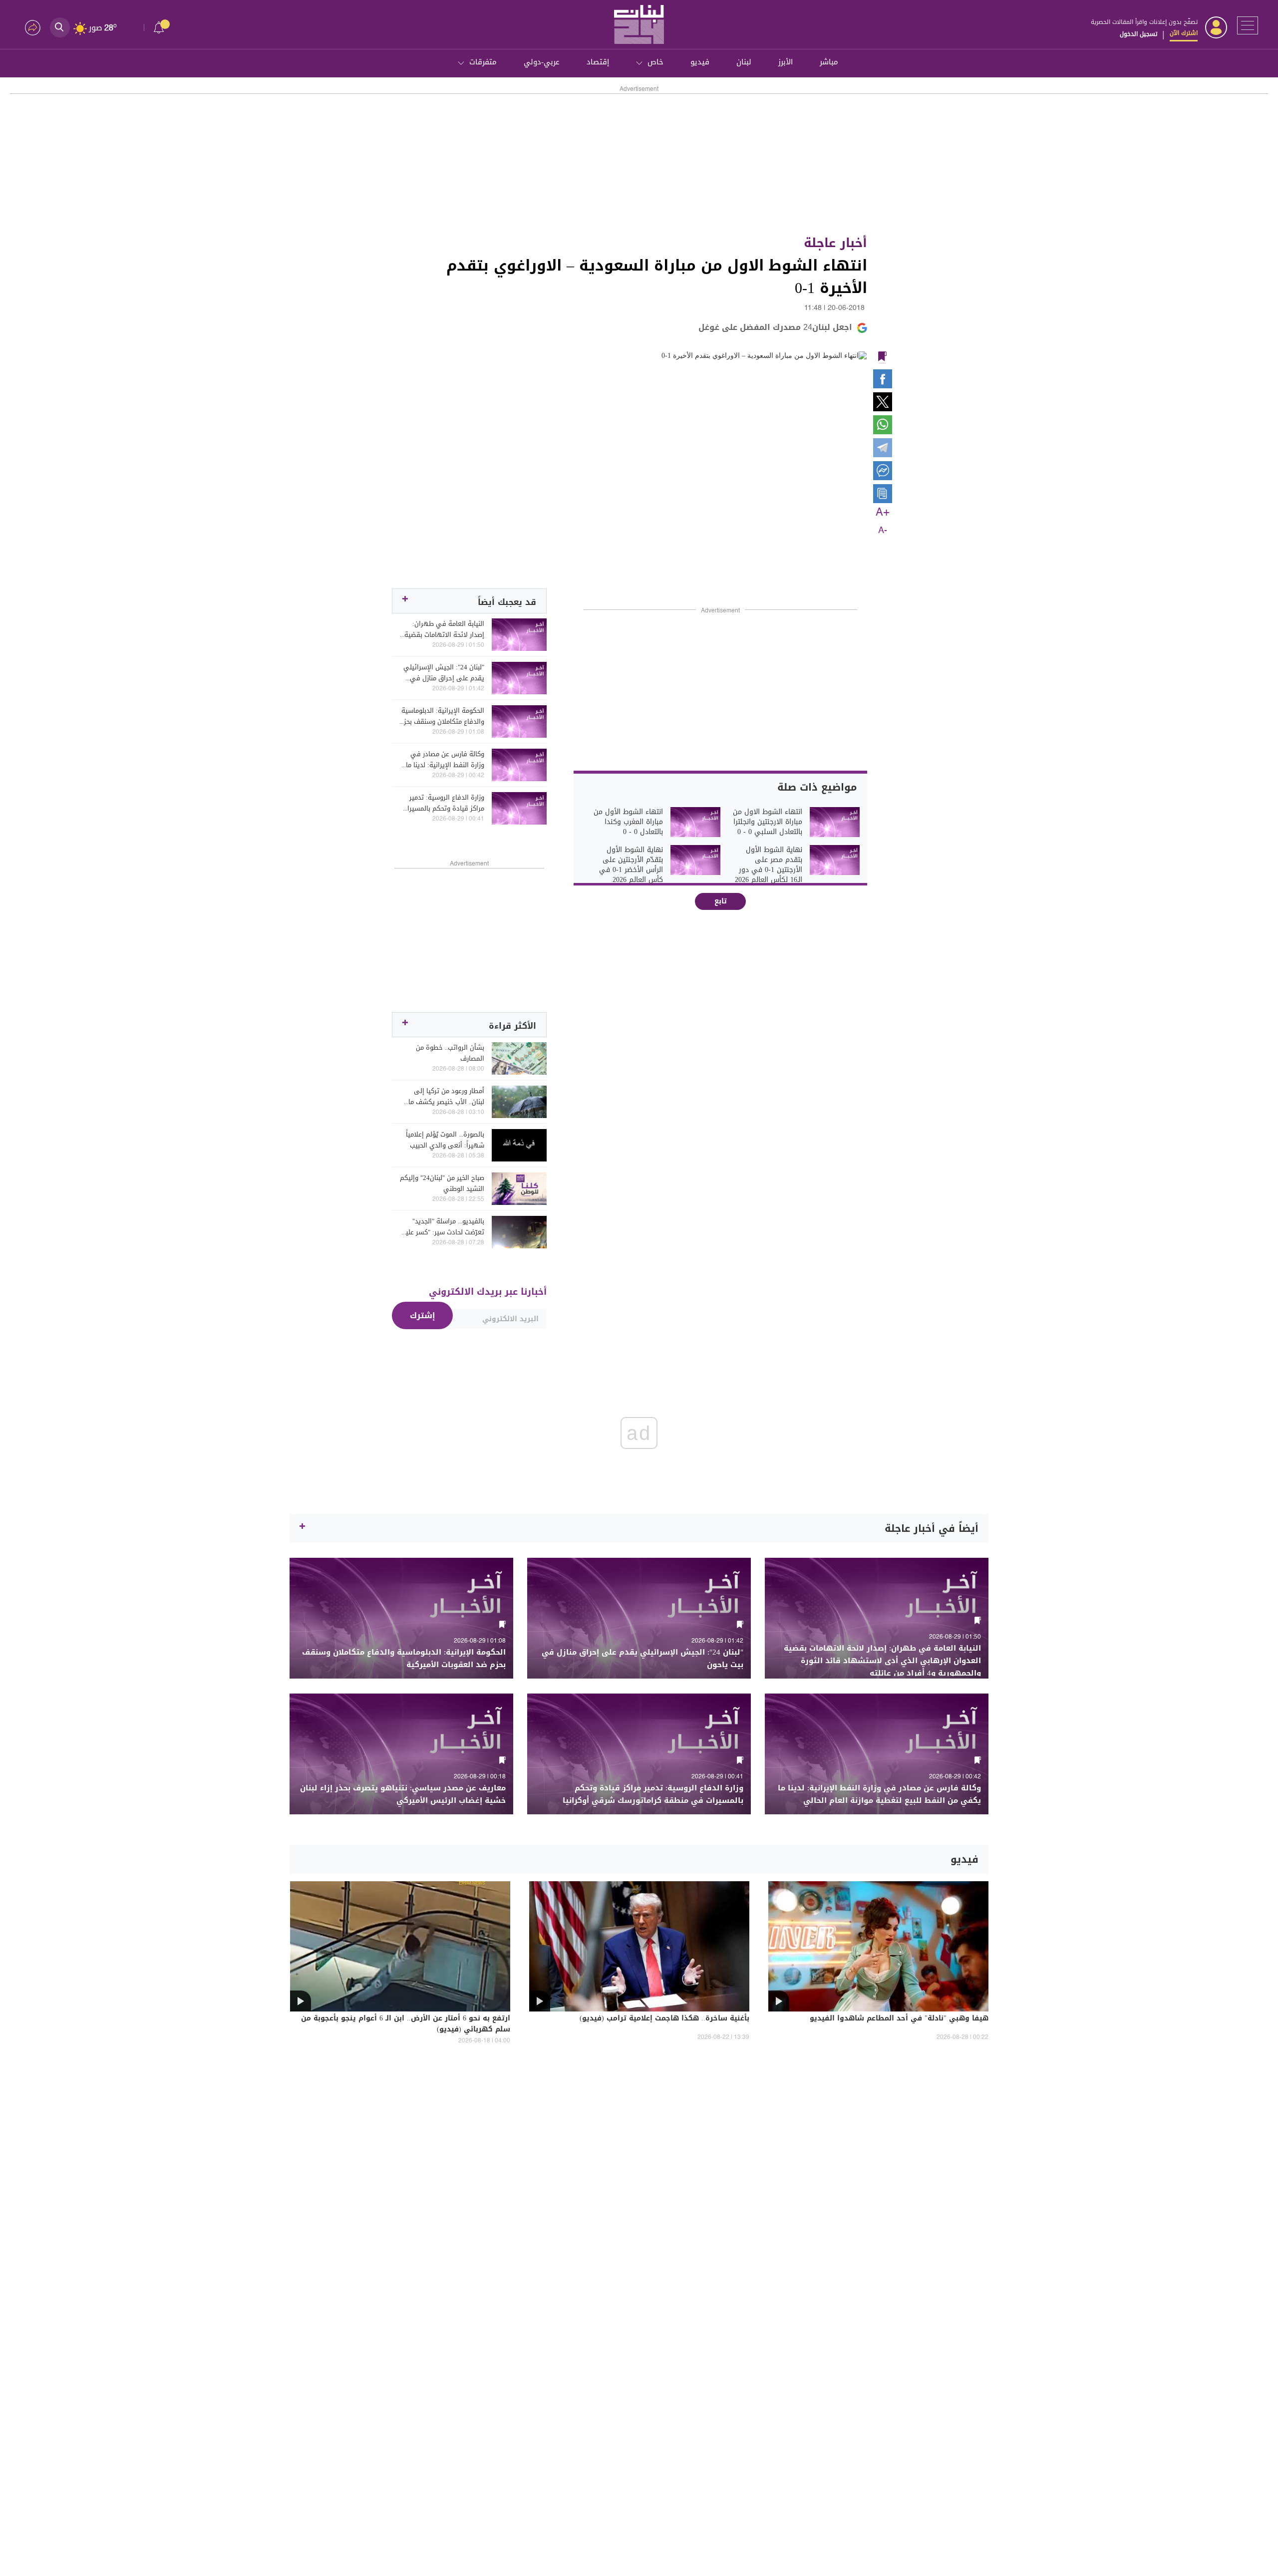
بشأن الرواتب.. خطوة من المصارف (450, 1053)
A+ (883, 513)
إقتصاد (598, 62)
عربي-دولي (542, 62)
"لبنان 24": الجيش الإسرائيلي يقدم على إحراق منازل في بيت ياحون (444, 673)
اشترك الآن (1184, 33)
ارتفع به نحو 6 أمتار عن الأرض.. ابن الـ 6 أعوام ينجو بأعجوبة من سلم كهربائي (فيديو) (406, 2024)
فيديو (700, 62)
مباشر (829, 62)
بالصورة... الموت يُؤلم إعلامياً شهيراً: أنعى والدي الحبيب (445, 1140)
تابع (721, 901)
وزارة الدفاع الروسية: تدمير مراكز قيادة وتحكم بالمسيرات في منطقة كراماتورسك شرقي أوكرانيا (443, 803)
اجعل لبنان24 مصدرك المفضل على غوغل (775, 327)
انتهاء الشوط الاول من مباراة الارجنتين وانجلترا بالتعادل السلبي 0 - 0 (768, 822)
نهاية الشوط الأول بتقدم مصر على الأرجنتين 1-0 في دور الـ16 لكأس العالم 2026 (769, 865)
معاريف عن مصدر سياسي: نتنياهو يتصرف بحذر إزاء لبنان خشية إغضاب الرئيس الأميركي (403, 1794)
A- (883, 531)
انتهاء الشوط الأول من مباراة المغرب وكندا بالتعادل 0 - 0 (628, 822)
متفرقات (483, 62)
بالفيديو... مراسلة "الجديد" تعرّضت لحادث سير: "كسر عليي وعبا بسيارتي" (442, 1227)
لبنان (744, 62)
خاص (655, 62)
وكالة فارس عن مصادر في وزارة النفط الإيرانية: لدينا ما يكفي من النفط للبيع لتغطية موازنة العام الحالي (444, 760)
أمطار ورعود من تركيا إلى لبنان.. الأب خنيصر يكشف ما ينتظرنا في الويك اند (446, 1097)
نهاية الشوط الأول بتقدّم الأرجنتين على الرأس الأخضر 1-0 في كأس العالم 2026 (631, 865)
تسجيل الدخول (1138, 34)
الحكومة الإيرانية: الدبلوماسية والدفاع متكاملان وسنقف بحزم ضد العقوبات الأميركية (442, 716)
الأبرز (786, 62)
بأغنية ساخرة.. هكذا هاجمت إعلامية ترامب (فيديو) (664, 2019)
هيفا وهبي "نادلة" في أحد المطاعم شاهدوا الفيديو (899, 2019)
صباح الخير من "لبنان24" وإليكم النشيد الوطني (442, 1183)
